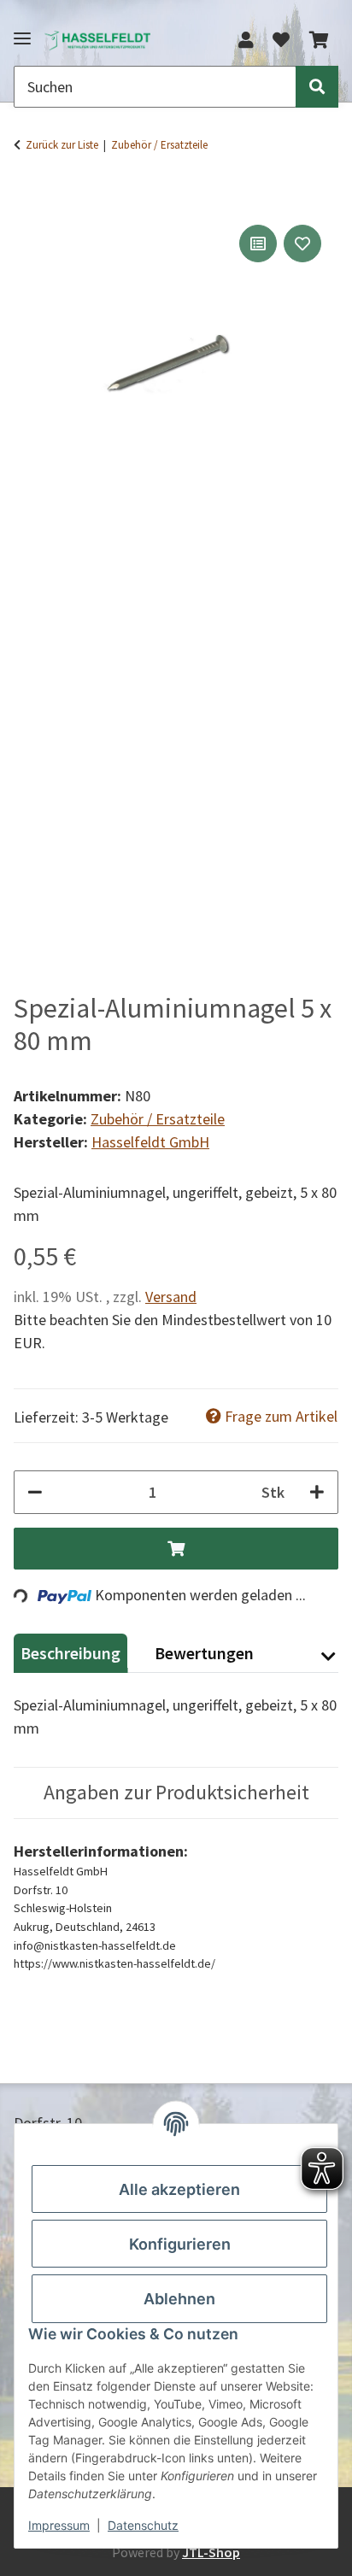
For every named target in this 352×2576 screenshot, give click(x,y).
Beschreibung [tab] (70, 1653)
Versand (171, 1297)
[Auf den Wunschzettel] (302, 244)
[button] (246, 40)
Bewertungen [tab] (204, 1653)
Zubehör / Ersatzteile (158, 1119)
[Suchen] (317, 87)
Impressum (59, 2525)
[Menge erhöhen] (317, 1492)
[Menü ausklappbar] (22, 31)
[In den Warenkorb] (27, 194)
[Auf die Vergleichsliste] (258, 244)
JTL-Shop (211, 2552)
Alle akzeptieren (179, 2189)
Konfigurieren (180, 2244)
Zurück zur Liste (62, 145)
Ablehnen (179, 2299)
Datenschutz (143, 2525)
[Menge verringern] (35, 1492)
